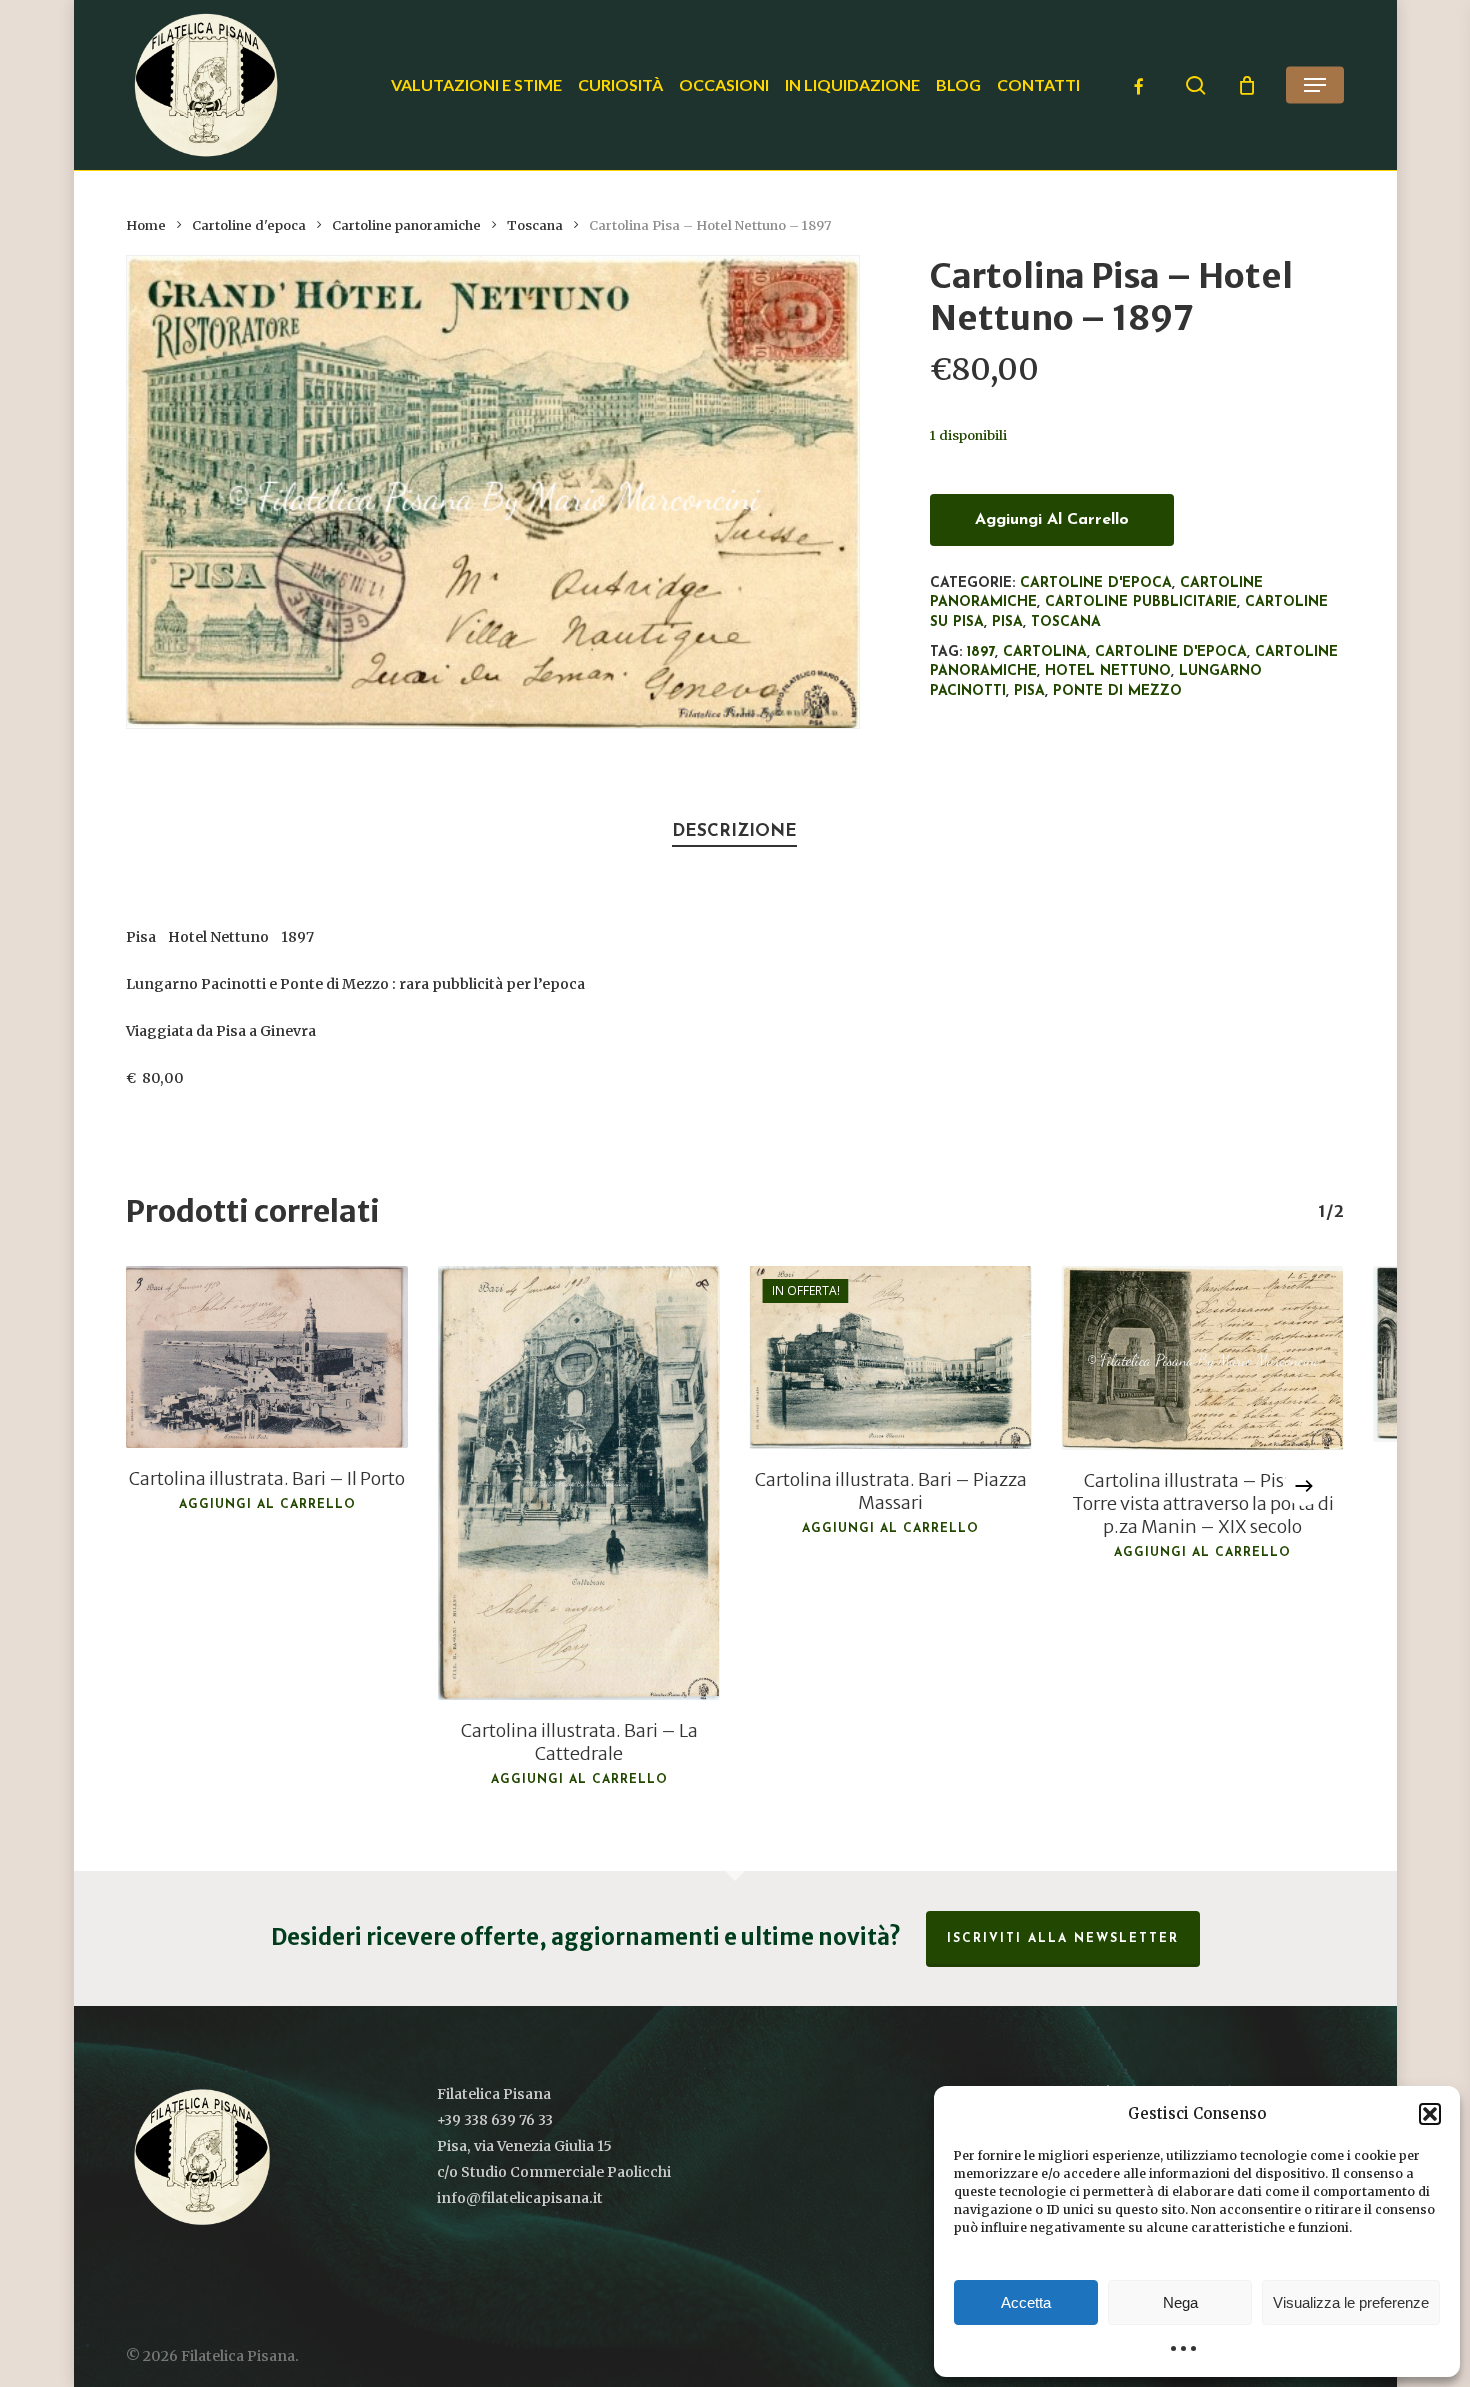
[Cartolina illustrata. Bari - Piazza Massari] (891, 1357)
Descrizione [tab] (734, 831)
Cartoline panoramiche (406, 225)
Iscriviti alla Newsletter (1063, 1939)
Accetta (1026, 2302)
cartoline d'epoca (1171, 652)
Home (146, 225)
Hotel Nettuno (1108, 671)
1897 (981, 652)
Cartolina (1045, 652)
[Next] (1304, 1486)
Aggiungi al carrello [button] (267, 1505)
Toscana (535, 225)
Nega (1180, 2302)
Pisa (1007, 622)
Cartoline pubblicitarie (1141, 602)
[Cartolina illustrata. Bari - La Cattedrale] (579, 1483)
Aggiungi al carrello (1052, 520)
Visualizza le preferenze (1351, 2302)
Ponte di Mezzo (1117, 691)
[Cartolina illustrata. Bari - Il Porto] (267, 1357)
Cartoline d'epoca (249, 225)
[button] (1430, 2114)
